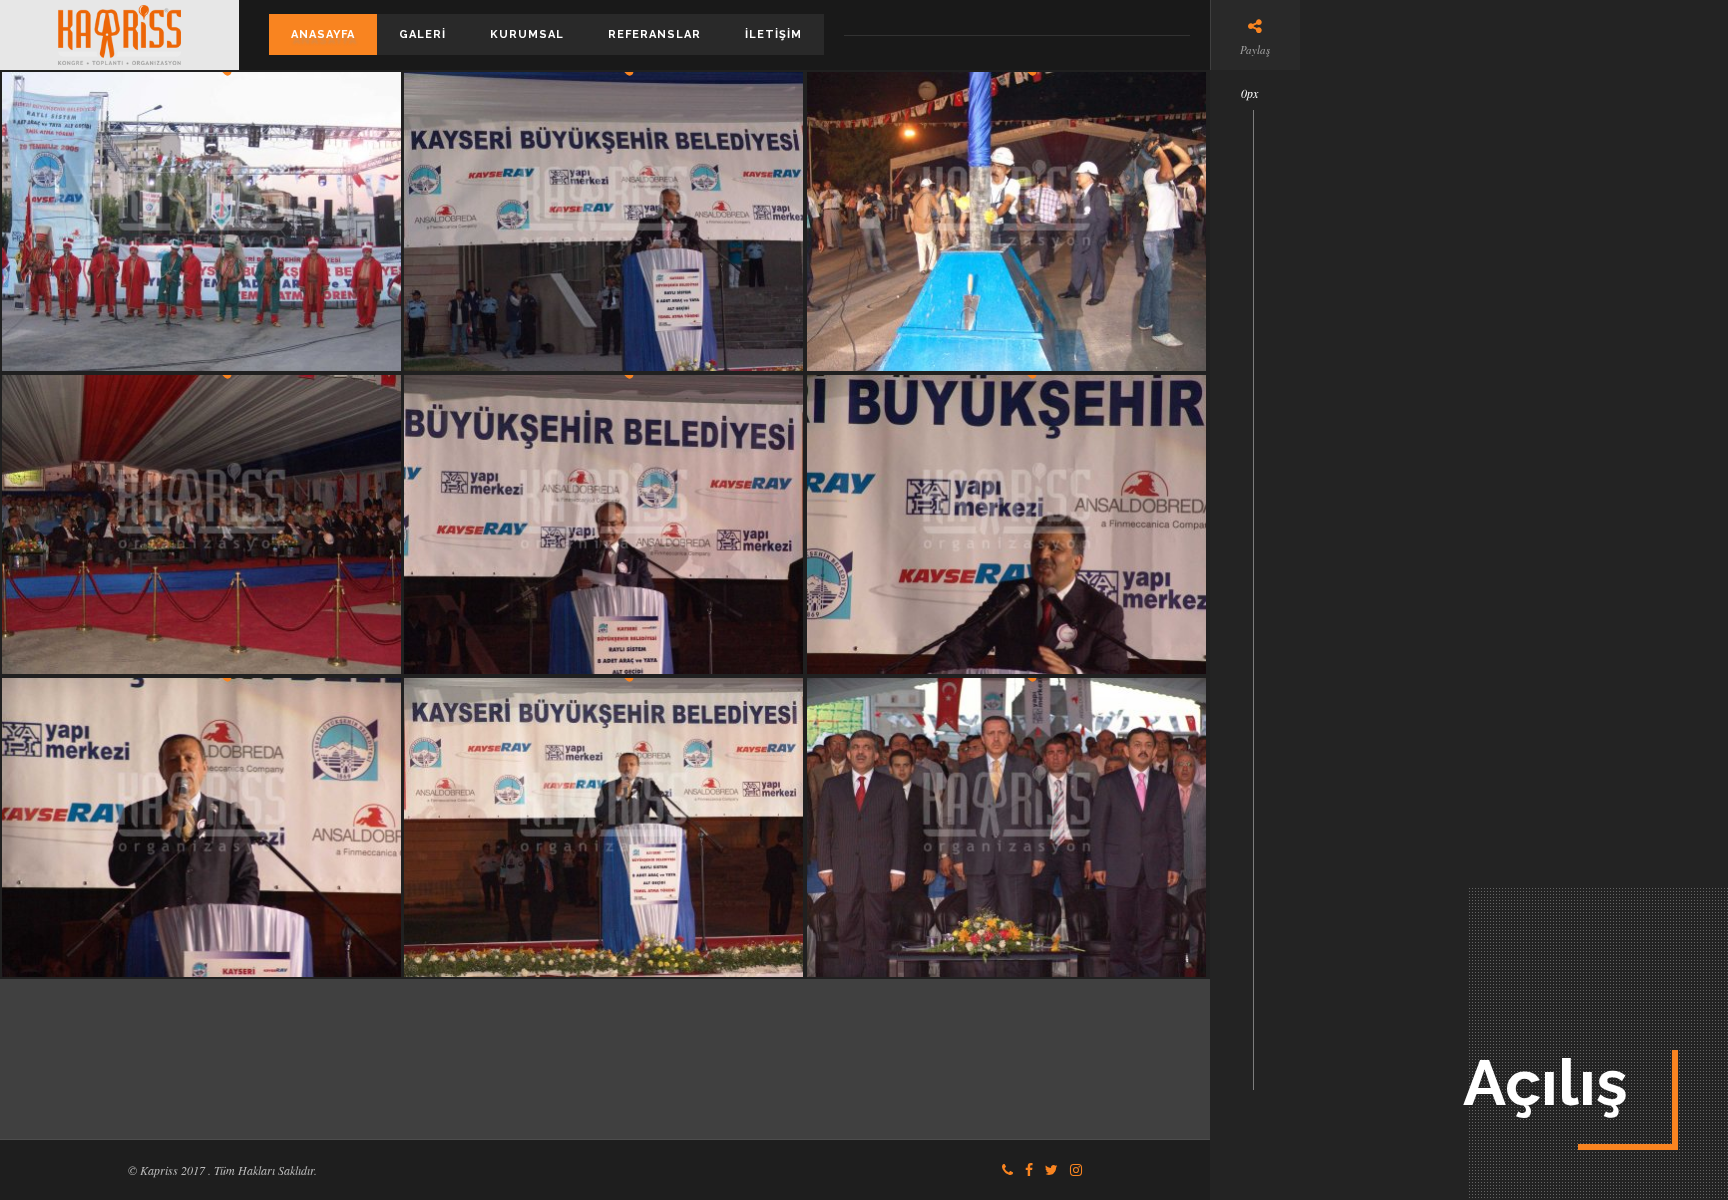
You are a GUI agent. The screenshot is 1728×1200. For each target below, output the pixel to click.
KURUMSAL (527, 34)
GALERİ (422, 34)
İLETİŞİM (773, 34)
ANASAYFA (323, 34)
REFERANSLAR (654, 34)
